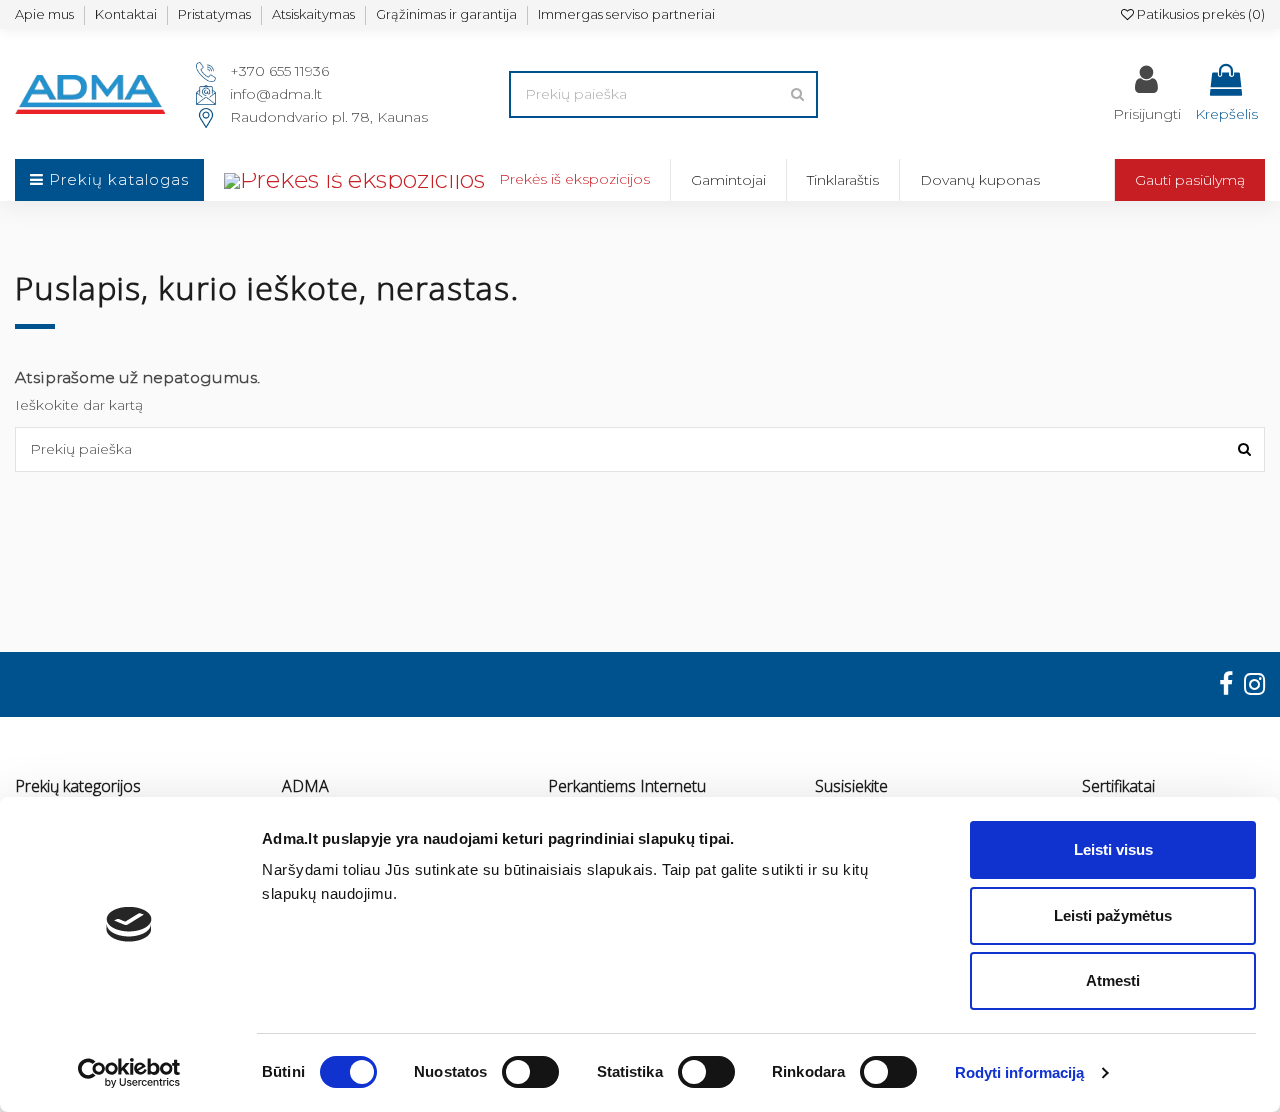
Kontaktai (126, 14)
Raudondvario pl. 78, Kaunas (329, 117)
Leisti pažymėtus (1113, 915)
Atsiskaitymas (313, 14)
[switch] (530, 1072)
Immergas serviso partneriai (626, 14)
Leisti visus (1113, 849)
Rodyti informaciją (1020, 1072)
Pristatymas (214, 14)
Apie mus (44, 14)
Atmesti (1113, 980)
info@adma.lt (276, 94)
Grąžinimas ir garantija (446, 14)
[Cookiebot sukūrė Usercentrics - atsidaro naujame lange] (129, 1073)
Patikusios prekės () (1199, 14)
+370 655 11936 (279, 71)
